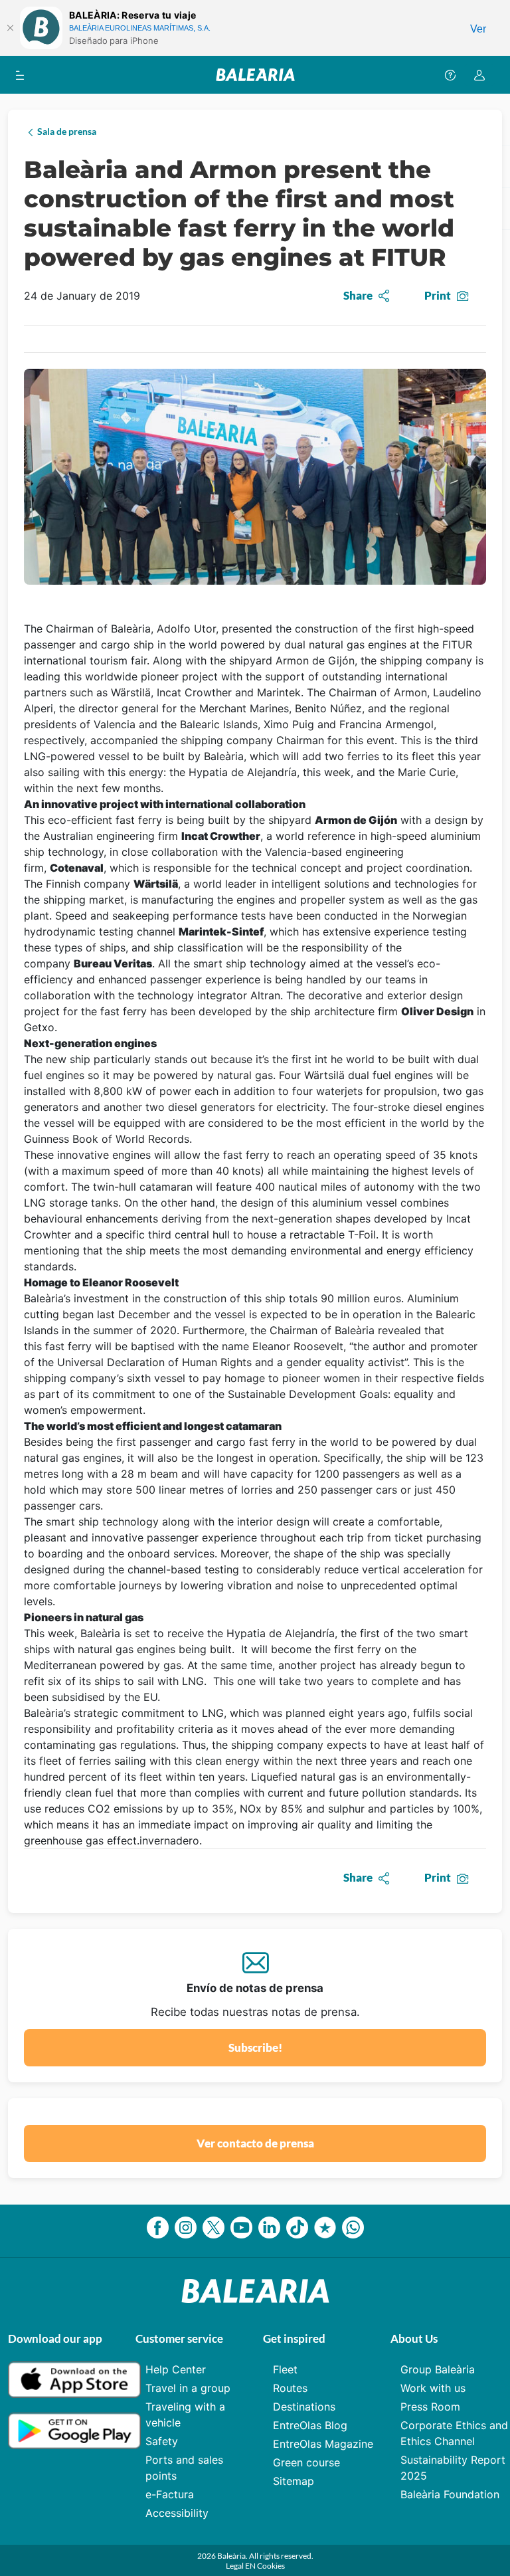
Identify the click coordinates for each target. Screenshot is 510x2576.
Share (358, 295)
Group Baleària (438, 2369)
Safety (162, 2441)
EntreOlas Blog (310, 2425)
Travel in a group (188, 2388)
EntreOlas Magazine (323, 2444)
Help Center (176, 2369)
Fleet (285, 2369)
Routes (290, 2388)
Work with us (433, 2388)
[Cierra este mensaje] (10, 28)
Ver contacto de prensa (255, 2143)
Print (438, 295)
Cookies (271, 2566)
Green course (306, 2462)
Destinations (304, 2407)
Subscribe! (255, 2047)
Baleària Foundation (450, 2494)
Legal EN (241, 2566)
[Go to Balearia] (255, 75)
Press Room (430, 2407)
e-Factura (170, 2494)
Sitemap (294, 2481)
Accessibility (177, 2513)
